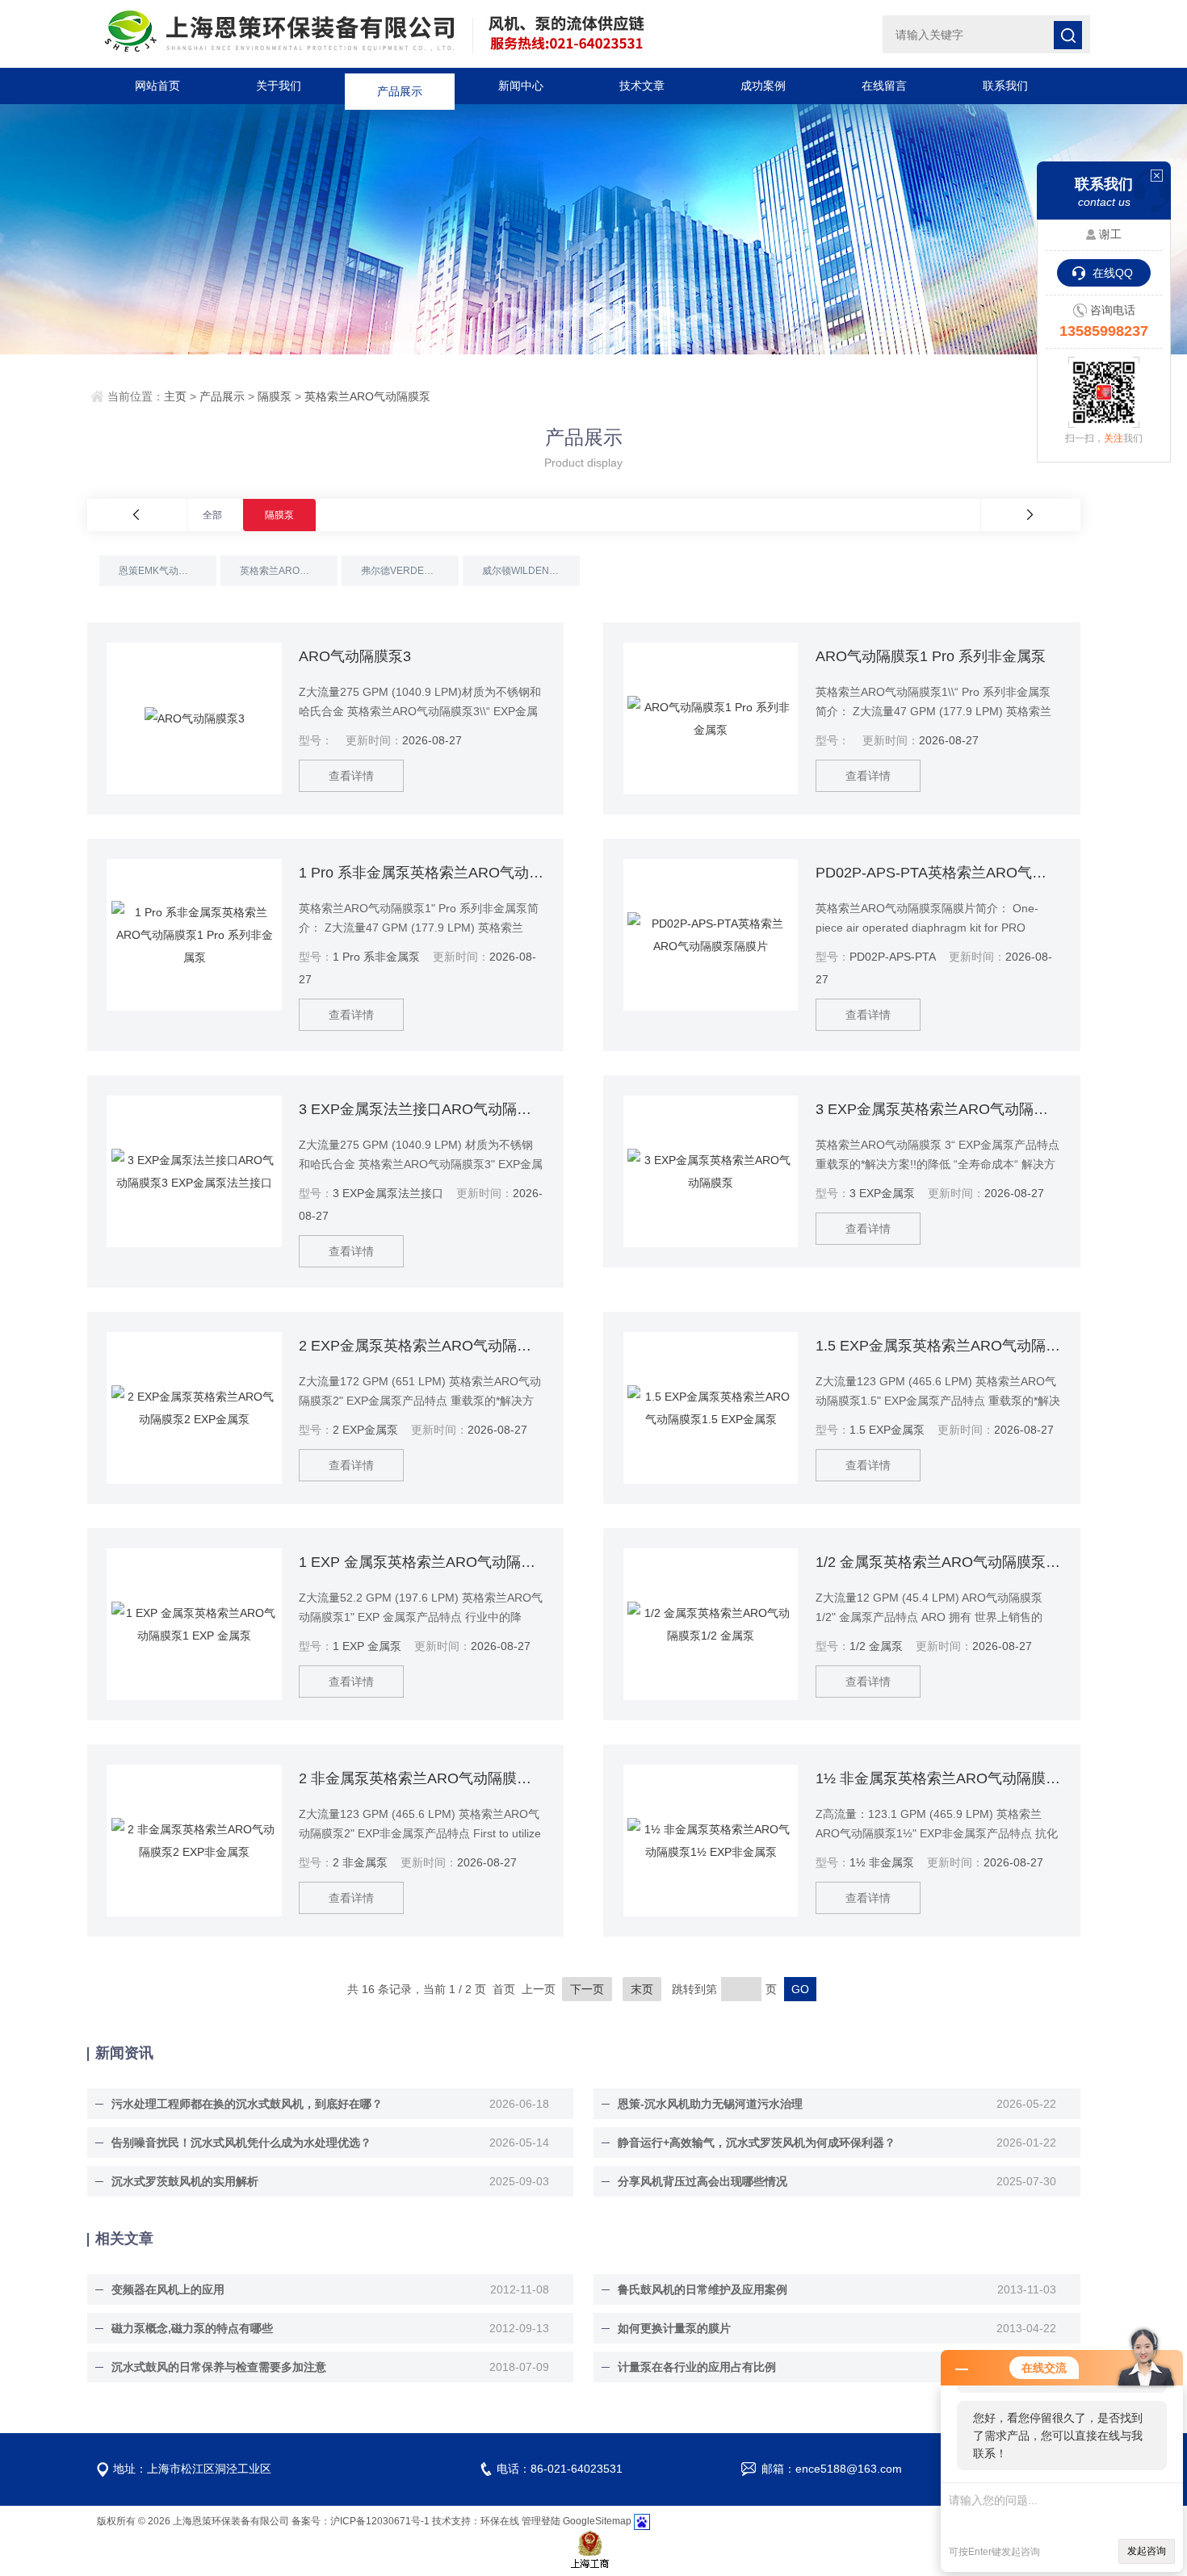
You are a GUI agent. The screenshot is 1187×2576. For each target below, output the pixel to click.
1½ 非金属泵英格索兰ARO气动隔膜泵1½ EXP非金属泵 (938, 1778)
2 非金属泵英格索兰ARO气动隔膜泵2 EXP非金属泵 (421, 1778)
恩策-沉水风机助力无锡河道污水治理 (710, 2104)
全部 (212, 515)
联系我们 (1005, 86)
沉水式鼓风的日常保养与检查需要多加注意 (219, 2367)
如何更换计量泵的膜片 (674, 2328)
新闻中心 (521, 86)
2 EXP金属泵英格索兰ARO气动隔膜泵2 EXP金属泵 (421, 1346)
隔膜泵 (275, 396)
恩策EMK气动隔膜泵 (163, 571)
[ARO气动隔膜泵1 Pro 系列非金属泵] (711, 718)
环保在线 (500, 2521)
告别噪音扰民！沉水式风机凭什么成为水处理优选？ (241, 2142)
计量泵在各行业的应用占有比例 (697, 2367)
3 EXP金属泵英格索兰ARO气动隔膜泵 (938, 1109)
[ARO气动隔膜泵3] (194, 718)
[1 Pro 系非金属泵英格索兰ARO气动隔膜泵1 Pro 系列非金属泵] (194, 935)
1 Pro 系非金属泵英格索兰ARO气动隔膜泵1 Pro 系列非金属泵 (421, 873)
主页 (175, 396)
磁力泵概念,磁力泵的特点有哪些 (192, 2328)
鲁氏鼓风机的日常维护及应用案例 (703, 2289)
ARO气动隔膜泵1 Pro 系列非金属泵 (931, 656)
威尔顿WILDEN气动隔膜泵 (531, 571)
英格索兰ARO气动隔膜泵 (367, 396)
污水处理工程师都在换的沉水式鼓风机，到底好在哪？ (247, 2104)
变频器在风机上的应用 (168, 2289)
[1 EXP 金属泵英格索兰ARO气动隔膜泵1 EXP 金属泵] (194, 1624)
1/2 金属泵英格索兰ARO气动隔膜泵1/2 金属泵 (938, 1562)
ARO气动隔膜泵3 (355, 656)
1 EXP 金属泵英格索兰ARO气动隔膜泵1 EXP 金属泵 (421, 1562)
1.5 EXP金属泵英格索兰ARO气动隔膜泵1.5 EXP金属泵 (938, 1346)
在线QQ (1113, 273)
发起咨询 (1147, 2551)
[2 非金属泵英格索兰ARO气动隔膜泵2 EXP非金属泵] (194, 1841)
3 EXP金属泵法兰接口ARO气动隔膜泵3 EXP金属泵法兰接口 (421, 1109)
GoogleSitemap (597, 2521)
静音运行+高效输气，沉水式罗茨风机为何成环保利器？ (757, 2142)
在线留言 (884, 86)
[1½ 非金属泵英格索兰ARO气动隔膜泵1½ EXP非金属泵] (711, 1841)
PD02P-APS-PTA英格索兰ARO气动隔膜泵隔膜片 (938, 873)
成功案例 (763, 86)
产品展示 (400, 86)
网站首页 (157, 86)
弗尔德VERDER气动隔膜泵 (410, 571)
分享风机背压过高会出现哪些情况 (703, 2181)
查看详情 (351, 776)
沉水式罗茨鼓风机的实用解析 (185, 2181)
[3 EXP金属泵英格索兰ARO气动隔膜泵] (711, 1171)
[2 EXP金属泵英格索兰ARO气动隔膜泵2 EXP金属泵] (194, 1408)
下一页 (587, 1989)
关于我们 (279, 86)
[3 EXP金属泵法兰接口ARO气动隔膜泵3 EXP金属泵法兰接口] (194, 1171)
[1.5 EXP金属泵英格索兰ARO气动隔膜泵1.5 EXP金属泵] (711, 1408)
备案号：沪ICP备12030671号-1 (361, 2521)
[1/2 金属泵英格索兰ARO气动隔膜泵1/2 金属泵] (711, 1624)
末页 (642, 1989)
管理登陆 (541, 2521)
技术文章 (642, 86)
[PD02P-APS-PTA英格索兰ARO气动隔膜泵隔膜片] (711, 935)
